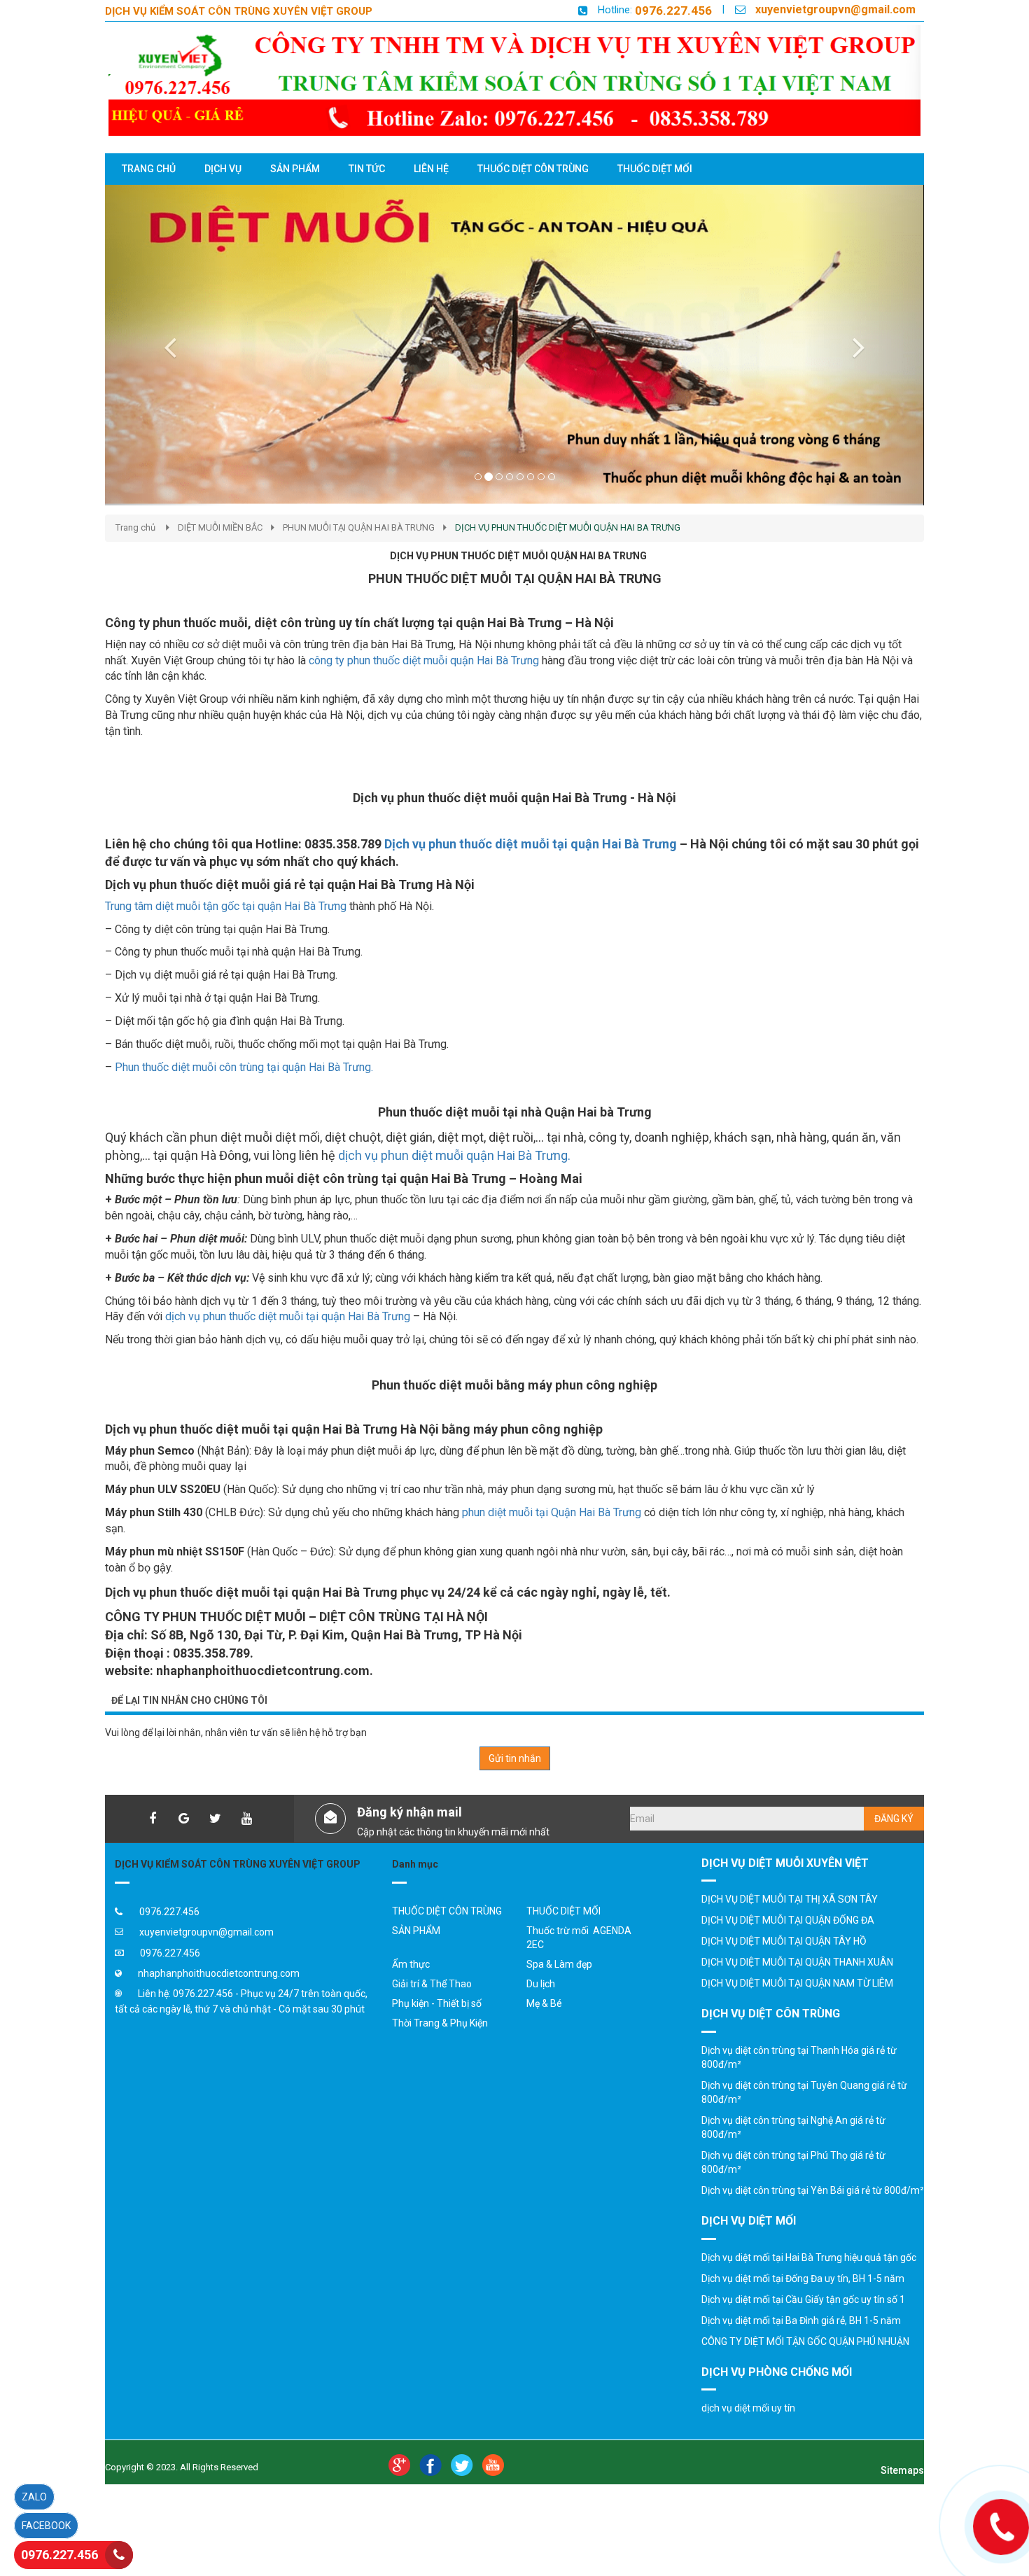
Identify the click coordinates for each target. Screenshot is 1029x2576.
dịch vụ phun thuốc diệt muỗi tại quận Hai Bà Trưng (288, 1316)
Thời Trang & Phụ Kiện (440, 2023)
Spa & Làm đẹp (559, 1964)
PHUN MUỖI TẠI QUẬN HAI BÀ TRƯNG (359, 527)
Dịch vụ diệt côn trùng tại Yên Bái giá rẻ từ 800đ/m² (813, 2190)
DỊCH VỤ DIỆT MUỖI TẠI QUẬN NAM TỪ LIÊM (797, 1983)
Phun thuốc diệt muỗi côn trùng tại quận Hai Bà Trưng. (244, 1067)
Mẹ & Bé (544, 2003)
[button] (167, 345)
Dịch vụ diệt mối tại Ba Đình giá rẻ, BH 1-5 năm (801, 2320)
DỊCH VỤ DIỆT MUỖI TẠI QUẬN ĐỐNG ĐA (788, 1920)
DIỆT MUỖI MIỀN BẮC (220, 527)
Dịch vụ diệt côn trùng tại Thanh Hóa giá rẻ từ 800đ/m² (799, 2057)
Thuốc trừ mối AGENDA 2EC (579, 1938)
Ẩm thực (411, 1964)
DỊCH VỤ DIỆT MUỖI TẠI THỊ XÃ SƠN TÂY (790, 1899)
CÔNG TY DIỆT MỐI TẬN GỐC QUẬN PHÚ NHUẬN (805, 2341)
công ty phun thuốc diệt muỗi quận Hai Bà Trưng (425, 660)
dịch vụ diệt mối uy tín (748, 2408)
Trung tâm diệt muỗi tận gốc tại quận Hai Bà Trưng (226, 906)
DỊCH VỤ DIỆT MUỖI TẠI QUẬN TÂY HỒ (784, 1941)
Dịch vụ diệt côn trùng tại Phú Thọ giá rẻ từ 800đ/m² (793, 2162)
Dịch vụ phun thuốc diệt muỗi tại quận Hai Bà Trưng (532, 844)
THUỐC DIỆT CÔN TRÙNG (447, 1911)
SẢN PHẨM (416, 1931)
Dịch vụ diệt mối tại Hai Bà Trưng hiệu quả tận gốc (809, 2257)
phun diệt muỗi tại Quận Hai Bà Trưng (553, 1512)
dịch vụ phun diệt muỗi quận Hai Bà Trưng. (454, 1155)
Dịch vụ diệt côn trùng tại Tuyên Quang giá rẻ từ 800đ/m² (804, 2092)
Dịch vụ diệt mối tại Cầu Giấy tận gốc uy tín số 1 (803, 2299)
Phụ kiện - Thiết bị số (437, 2003)
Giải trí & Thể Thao (432, 1984)
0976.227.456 (673, 10)
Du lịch (541, 1984)
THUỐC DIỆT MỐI (563, 1911)
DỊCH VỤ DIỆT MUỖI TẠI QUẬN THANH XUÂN (797, 1962)
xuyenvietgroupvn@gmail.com (835, 9)
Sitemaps (902, 2470)
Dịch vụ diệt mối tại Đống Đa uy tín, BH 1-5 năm (803, 2278)
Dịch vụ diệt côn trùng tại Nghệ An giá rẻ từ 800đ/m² (793, 2127)
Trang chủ (135, 527)
